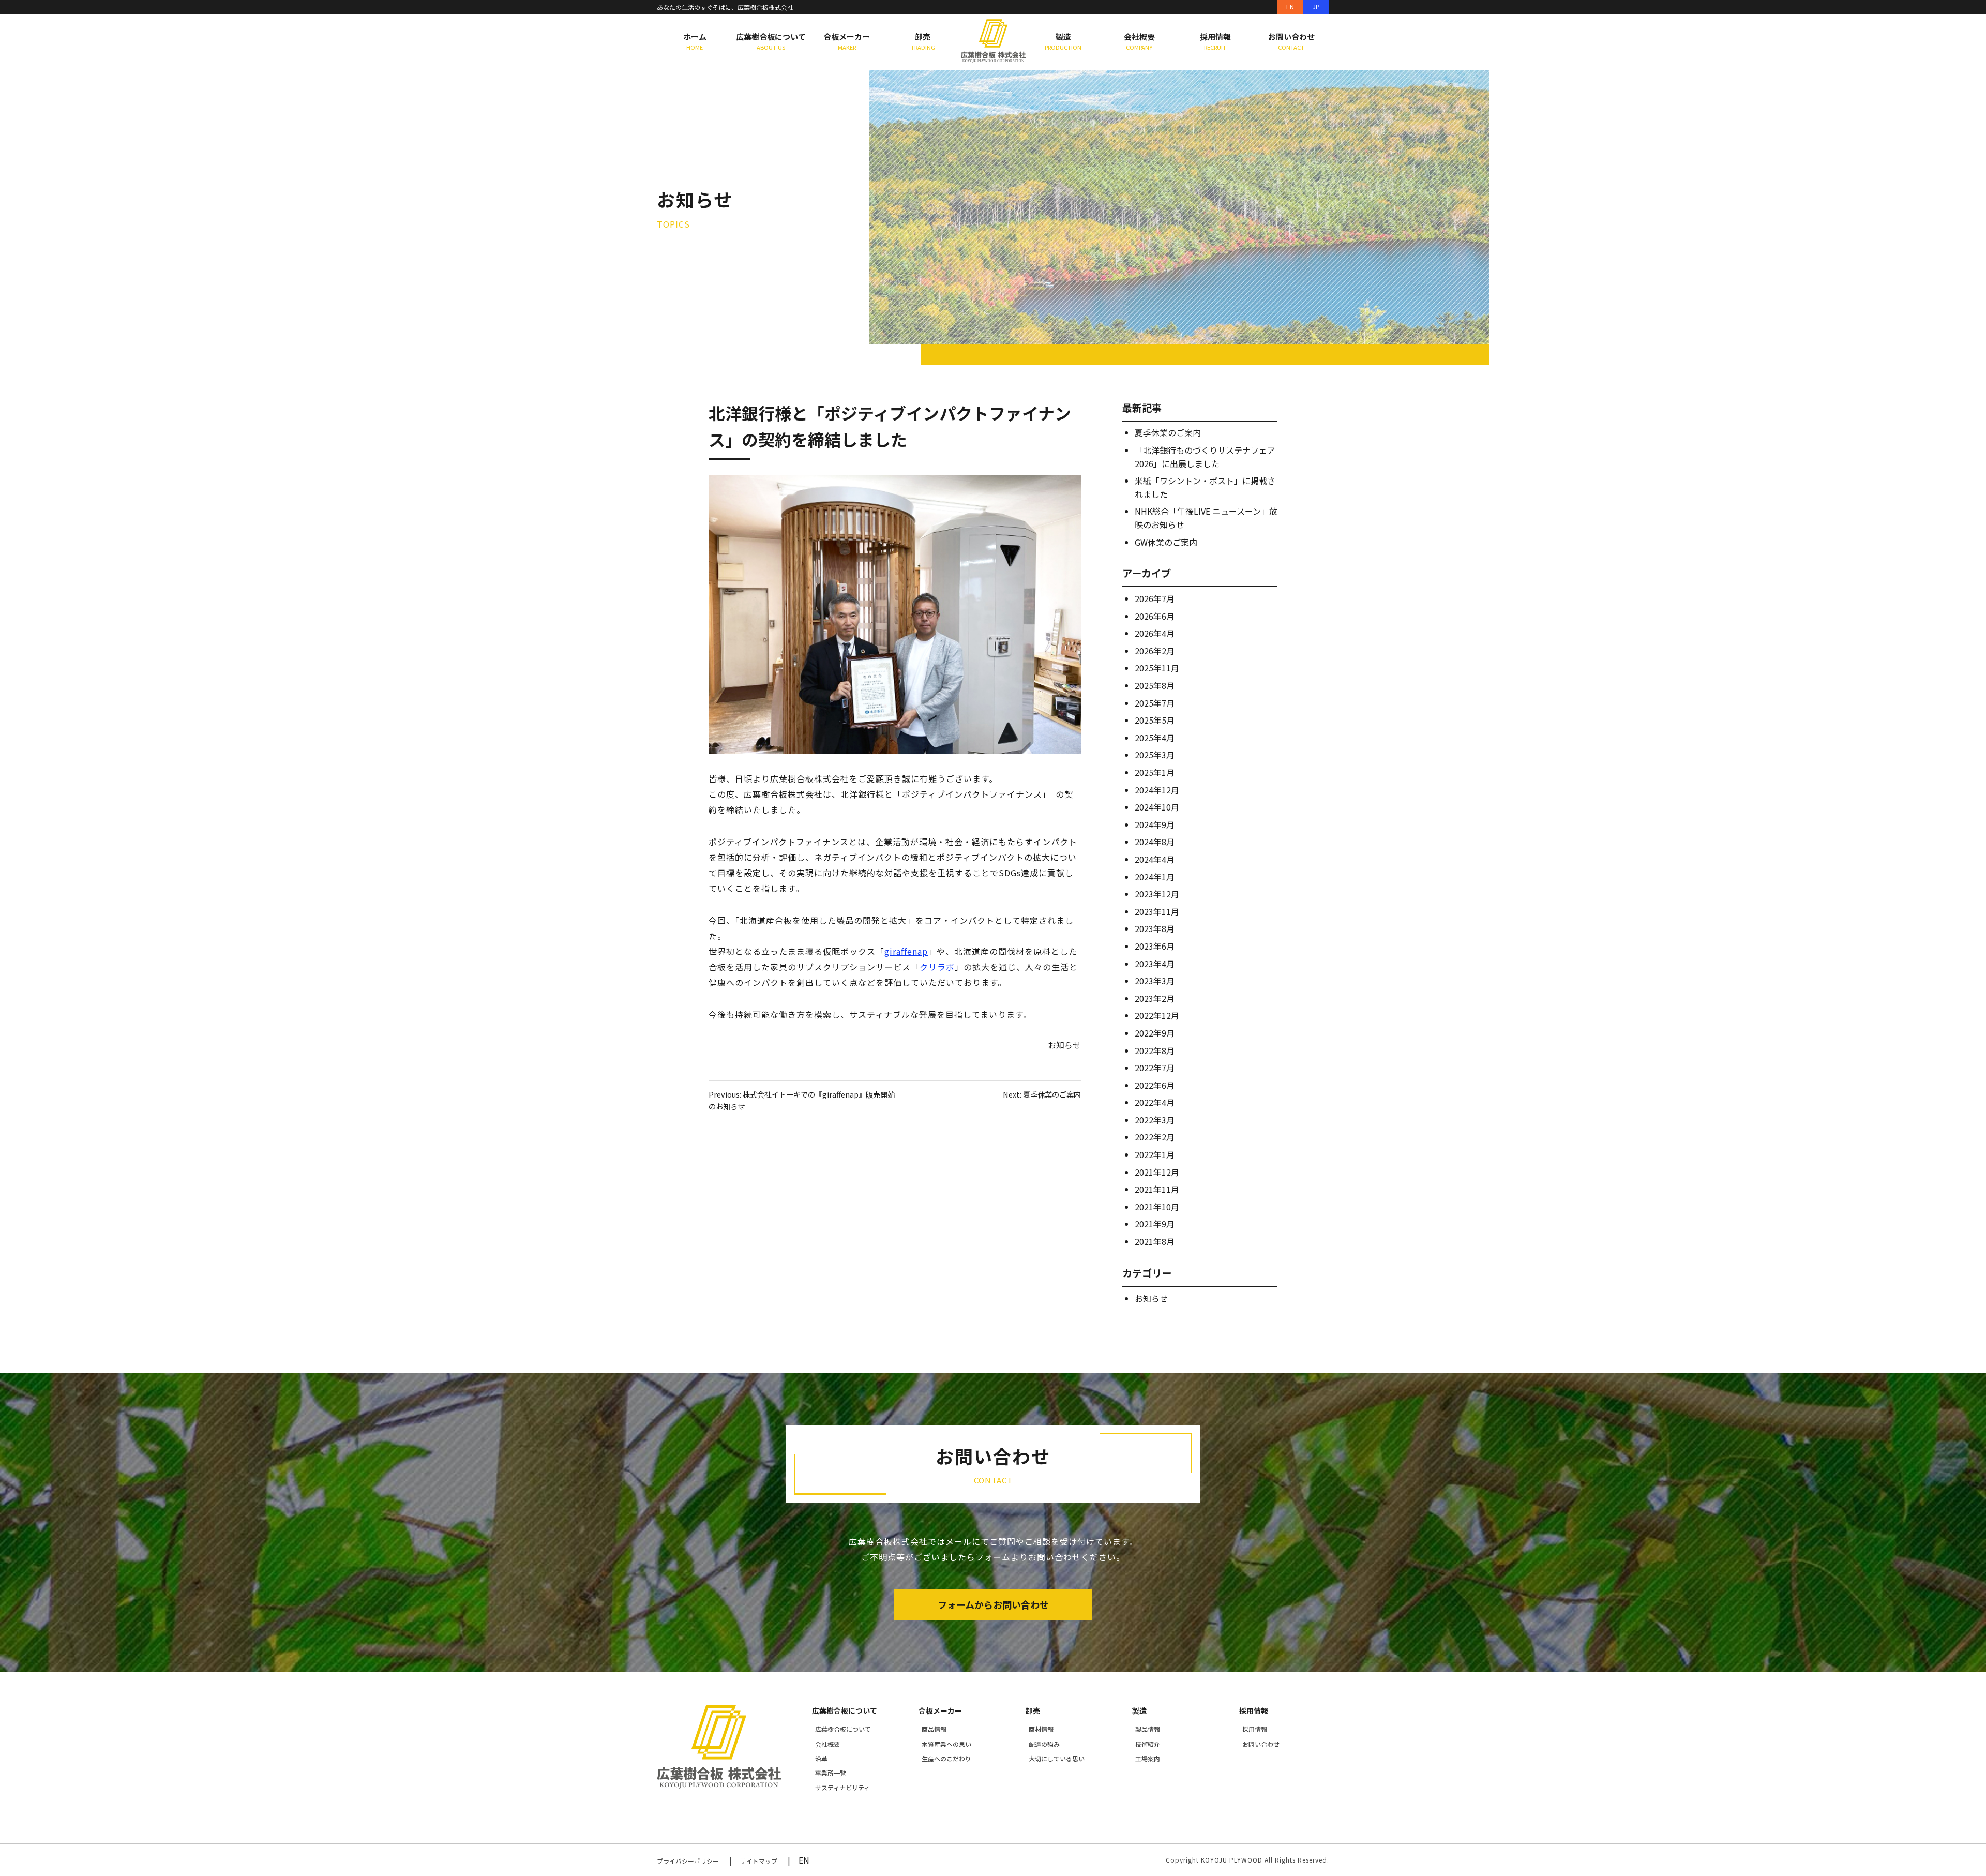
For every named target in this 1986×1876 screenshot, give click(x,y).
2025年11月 (1157, 668)
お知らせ (1064, 1045)
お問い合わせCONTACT (1291, 41)
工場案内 (1148, 1758)
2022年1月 (1155, 1154)
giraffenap (906, 951)
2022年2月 (1155, 1137)
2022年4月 (1155, 1102)
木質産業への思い (946, 1744)
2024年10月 (1157, 807)
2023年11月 (1157, 911)
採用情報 (1255, 1729)
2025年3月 (1155, 755)
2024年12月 (1157, 790)
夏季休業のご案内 (1168, 432)
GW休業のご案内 (1166, 542)
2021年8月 (1155, 1241)
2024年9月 (1155, 824)
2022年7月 (1155, 1068)
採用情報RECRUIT (1215, 41)
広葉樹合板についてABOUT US (771, 41)
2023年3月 (1155, 981)
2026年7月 (1155, 598)
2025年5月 (1155, 720)
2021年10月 (1157, 1207)
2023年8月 (1155, 928)
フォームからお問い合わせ (993, 1604)
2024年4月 (1155, 859)
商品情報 (934, 1729)
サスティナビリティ (842, 1787)
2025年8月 (1155, 685)
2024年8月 (1155, 842)
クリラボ (937, 967)
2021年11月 (1157, 1189)
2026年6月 (1155, 616)
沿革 (821, 1758)
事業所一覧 (831, 1773)
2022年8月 (1155, 1050)
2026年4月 (1155, 633)
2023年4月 (1155, 964)
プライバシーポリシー (688, 1861)
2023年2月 (1155, 998)
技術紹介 (1148, 1744)
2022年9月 (1155, 1033)
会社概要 (827, 1744)
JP (1316, 6)
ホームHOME (695, 41)
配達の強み (1044, 1744)
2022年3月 (1155, 1120)
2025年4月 (1155, 738)
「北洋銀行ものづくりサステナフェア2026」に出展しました (1205, 457)
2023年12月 (1157, 894)
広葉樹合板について (843, 1729)
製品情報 (1148, 1729)
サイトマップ (759, 1861)
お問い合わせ (1261, 1744)
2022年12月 (1157, 1015)
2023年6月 (1155, 946)
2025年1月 (1155, 772)
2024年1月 (1155, 877)
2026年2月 (1155, 651)
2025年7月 (1155, 703)
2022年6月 (1155, 1085)
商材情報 (1041, 1729)
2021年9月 (1155, 1224)
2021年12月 (1157, 1172)
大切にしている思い (1057, 1758)
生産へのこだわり (946, 1758)
